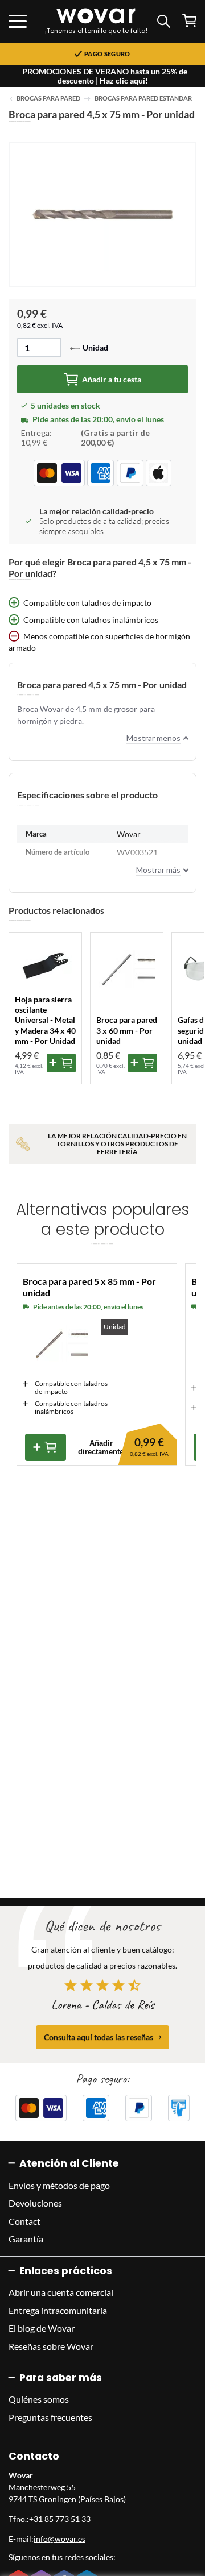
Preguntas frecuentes (50, 2417)
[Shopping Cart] (189, 21)
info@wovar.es (60, 2539)
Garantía (26, 2239)
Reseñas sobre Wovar (51, 2346)
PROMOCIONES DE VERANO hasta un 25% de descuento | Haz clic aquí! (105, 76)
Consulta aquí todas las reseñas (99, 2037)
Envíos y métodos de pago (59, 2185)
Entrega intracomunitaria (58, 2310)
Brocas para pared (48, 98)
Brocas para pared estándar (143, 98)
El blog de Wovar (42, 2328)
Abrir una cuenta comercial (61, 2292)
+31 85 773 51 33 (60, 2519)
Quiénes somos (39, 2399)
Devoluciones (35, 2203)
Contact (24, 2221)
